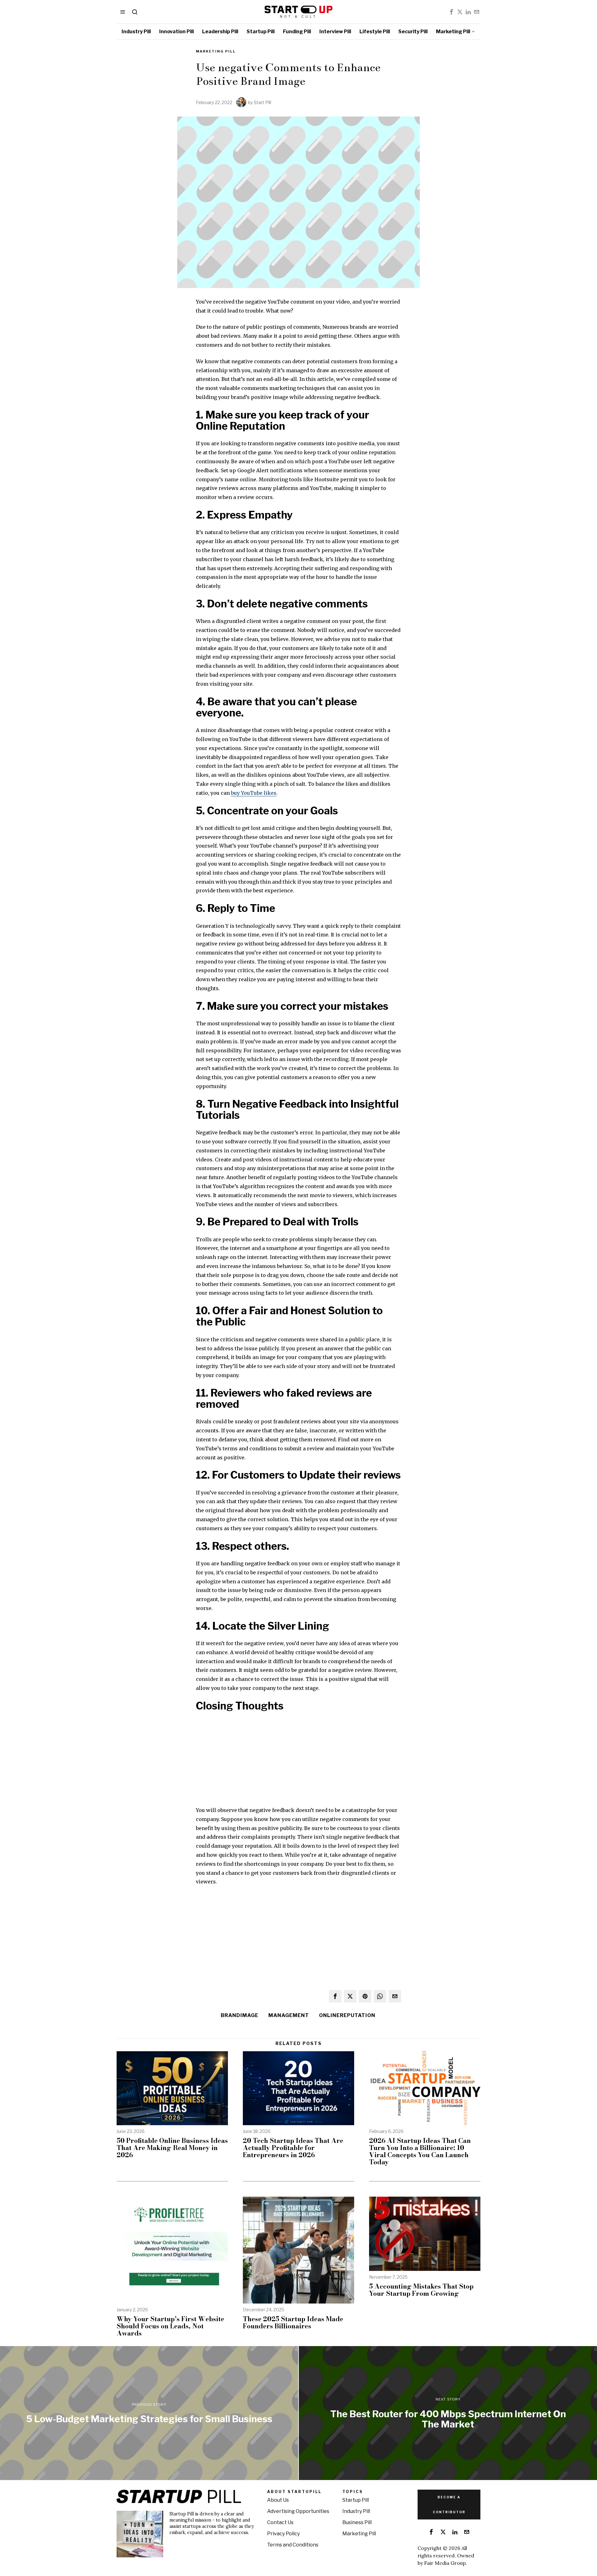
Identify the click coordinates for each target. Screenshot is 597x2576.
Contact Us (280, 2522)
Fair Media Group (445, 2563)
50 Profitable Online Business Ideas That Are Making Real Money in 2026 (172, 2148)
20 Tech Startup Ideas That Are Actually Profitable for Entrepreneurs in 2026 (293, 2148)
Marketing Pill (216, 51)
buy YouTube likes (254, 793)
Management (289, 2015)
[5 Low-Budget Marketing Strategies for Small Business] (149, 2413)
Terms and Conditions (293, 2545)
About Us (278, 2500)
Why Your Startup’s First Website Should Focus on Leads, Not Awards (170, 2326)
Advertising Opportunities (298, 2511)
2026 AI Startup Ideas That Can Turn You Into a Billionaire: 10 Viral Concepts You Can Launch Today (420, 2151)
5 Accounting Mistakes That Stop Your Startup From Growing (421, 2290)
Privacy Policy (283, 2534)
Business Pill (357, 2522)
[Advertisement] (298, 1762)
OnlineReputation (347, 2015)
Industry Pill (356, 2511)
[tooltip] (451, 12)
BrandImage (240, 2015)
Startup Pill (356, 2500)
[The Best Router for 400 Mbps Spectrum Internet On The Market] (448, 2413)
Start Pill (262, 102)
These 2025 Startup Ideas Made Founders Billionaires (293, 2322)
